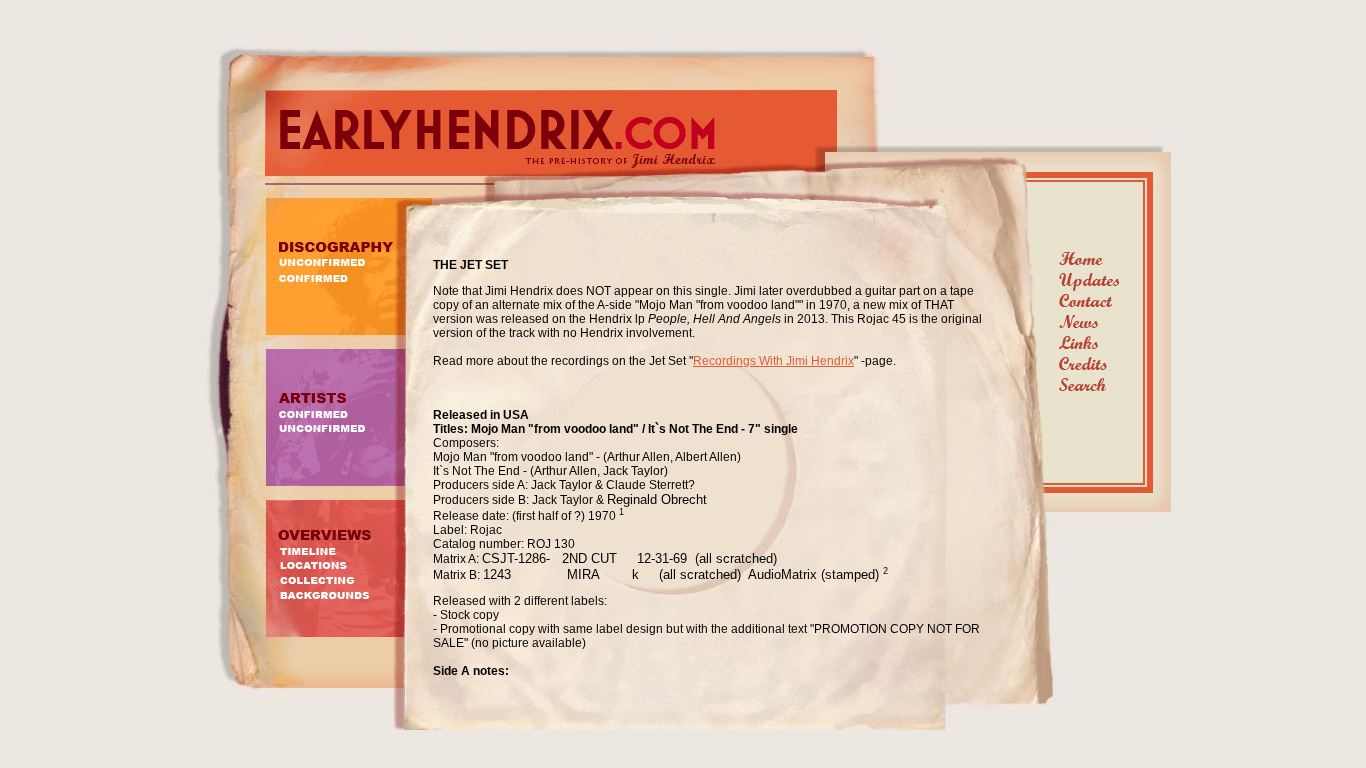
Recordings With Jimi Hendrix (773, 361)
